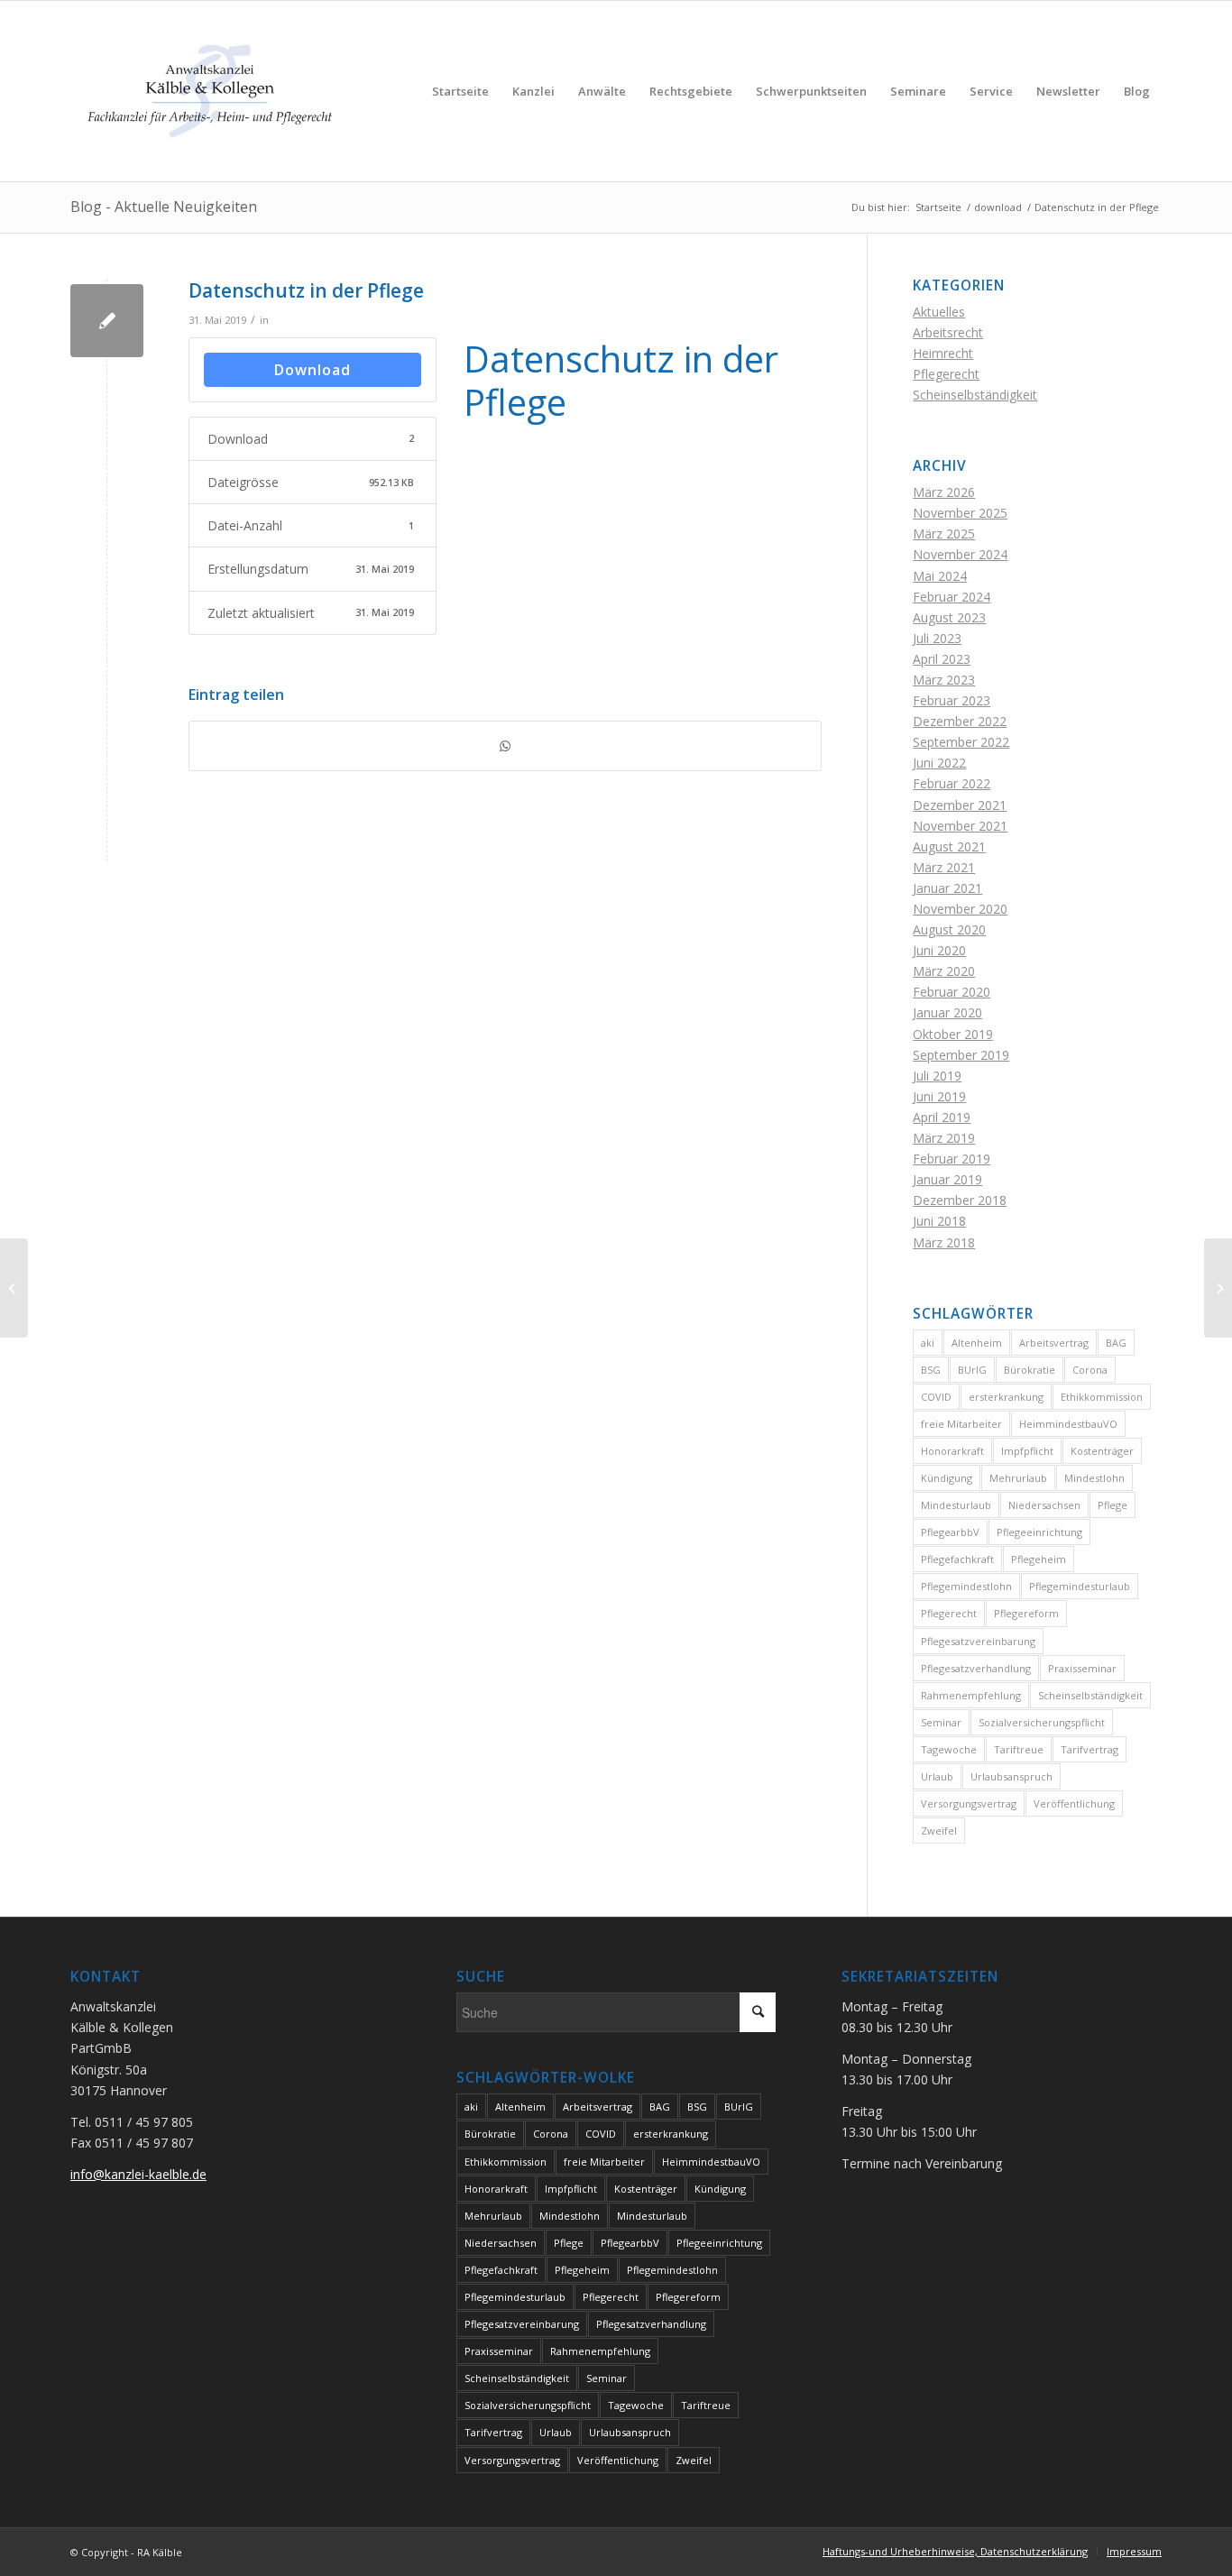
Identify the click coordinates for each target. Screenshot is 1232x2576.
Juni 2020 (939, 950)
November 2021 (960, 826)
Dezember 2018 (960, 1200)
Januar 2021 (947, 888)
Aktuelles (939, 312)
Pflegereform (1026, 1613)
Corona (1090, 1370)
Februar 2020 (952, 992)
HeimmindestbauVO (1068, 1424)
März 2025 (944, 534)
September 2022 (961, 742)
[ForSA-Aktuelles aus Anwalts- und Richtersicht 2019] (14, 1288)
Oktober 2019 (953, 1034)
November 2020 (960, 909)
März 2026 (944, 492)
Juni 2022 (939, 763)
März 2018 (944, 1242)
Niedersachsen (1044, 1505)
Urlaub (937, 1776)
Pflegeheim (1039, 1559)
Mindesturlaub (956, 1505)
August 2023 (949, 617)
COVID (936, 1397)
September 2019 (961, 1055)
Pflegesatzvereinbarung (978, 1641)
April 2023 (942, 659)
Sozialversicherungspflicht (1042, 1722)
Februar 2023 (952, 700)
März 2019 (944, 1138)
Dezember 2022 (960, 721)
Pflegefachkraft (957, 1559)
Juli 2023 (937, 638)
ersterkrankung (1006, 1397)
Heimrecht (943, 353)
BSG (931, 1370)
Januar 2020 (947, 1012)
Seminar (941, 1722)
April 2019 (942, 1117)
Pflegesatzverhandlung (976, 1668)
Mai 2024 (940, 576)
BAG (1116, 1343)
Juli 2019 (937, 1076)
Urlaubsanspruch (1011, 1776)
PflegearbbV (950, 1532)
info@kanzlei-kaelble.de (138, 2174)
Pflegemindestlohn (966, 1586)
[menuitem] (460, 91)
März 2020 (944, 971)
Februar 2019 (952, 1159)
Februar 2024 (952, 597)
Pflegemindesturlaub (1080, 1586)
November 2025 (960, 513)
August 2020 (949, 929)
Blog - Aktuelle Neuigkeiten (164, 207)
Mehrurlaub (1018, 1478)
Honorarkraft (952, 1451)
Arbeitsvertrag (1054, 1343)
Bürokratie (1030, 1370)
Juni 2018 (939, 1221)
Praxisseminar (1082, 1668)
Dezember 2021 (960, 805)
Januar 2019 (947, 1179)
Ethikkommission (1102, 1397)
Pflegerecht (946, 374)
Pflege (1112, 1505)
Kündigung (947, 1478)
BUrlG (972, 1370)
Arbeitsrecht (948, 332)
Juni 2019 (939, 1096)
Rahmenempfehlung (971, 1695)
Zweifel (939, 1831)
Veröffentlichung (1074, 1803)
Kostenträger (1102, 1451)
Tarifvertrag (1089, 1749)
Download (313, 370)
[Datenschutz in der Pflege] (107, 321)
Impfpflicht (1027, 1451)
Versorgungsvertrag (969, 1803)
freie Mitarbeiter (961, 1424)
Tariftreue (1019, 1749)
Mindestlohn (1094, 1478)
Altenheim (977, 1343)
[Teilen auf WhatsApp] (505, 746)
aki (928, 1343)
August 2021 (949, 846)
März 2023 (944, 680)
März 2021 (944, 867)
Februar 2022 (952, 783)
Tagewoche (949, 1749)
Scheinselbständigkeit (975, 395)
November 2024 (960, 554)
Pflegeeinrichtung (1039, 1532)
